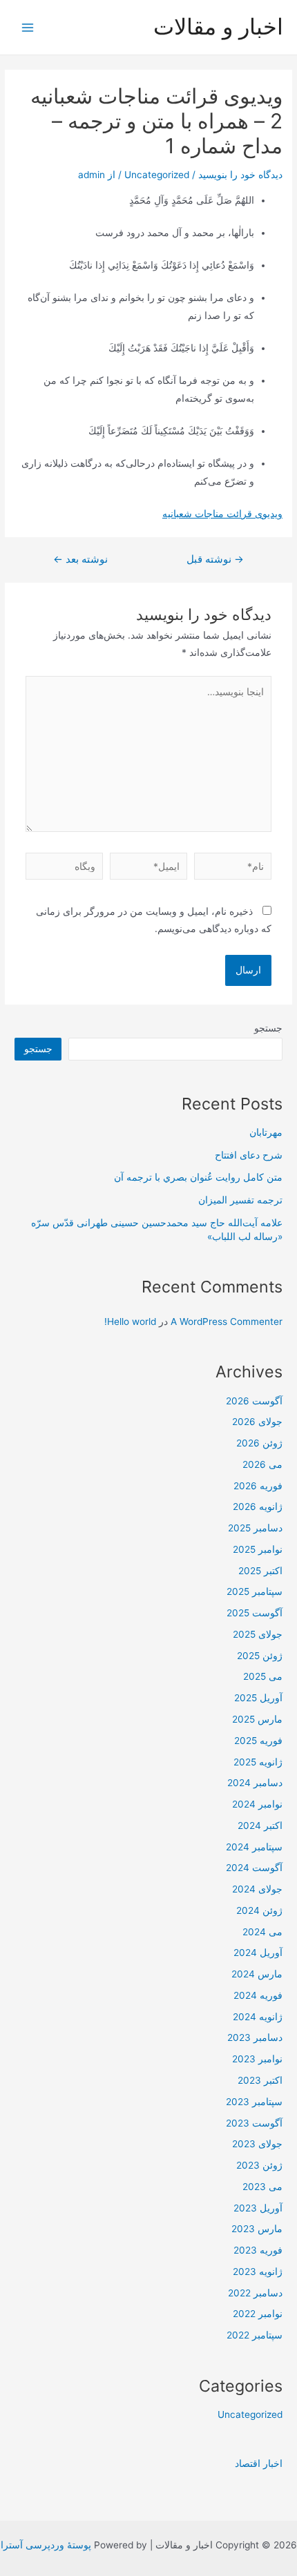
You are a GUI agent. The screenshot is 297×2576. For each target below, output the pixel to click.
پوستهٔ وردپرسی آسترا (46, 2545)
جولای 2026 (257, 1422)
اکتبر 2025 (260, 1571)
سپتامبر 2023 (254, 2102)
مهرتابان (266, 1132)
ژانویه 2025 (258, 1762)
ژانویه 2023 (258, 2272)
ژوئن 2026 (259, 1443)
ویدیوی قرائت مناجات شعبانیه (222, 514)
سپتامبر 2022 (255, 2335)
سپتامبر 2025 (255, 1591)
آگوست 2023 (254, 2123)
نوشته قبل (215, 560)
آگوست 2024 (254, 1868)
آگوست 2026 (254, 1401)
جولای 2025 (258, 1634)
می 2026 (262, 1464)
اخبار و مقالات (218, 27)
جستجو (268, 1028)
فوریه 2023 (258, 2250)
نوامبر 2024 (257, 1804)
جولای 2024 (257, 1889)
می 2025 (263, 1676)
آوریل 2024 (258, 1953)
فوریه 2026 (258, 1486)
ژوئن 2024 (259, 1910)
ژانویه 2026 (258, 1507)
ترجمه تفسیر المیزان (240, 1200)
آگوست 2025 (255, 1613)
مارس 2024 (257, 1974)
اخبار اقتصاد (259, 2463)
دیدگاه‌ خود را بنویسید (240, 175)
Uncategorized (157, 175)
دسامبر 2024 (255, 1783)
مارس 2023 (257, 2229)
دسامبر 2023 (255, 2037)
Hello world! (130, 1321)
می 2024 (262, 1932)
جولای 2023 (257, 2144)
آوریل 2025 (258, 1698)
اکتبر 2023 (260, 2080)
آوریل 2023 (258, 2208)
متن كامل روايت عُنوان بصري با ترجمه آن (198, 1177)
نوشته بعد (80, 560)
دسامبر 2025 (255, 1528)
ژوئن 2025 (260, 1656)
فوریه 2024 (258, 1995)
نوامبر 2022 (258, 2314)
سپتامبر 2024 (254, 1847)
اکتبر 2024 (260, 1826)
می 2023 (262, 2187)
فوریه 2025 (258, 1741)
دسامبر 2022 (255, 2293)
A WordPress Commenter (227, 1321)
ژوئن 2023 (259, 2165)
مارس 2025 (257, 1719)
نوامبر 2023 (257, 2059)
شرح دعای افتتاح (249, 1155)
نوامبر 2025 (258, 1549)
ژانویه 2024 (258, 2017)
